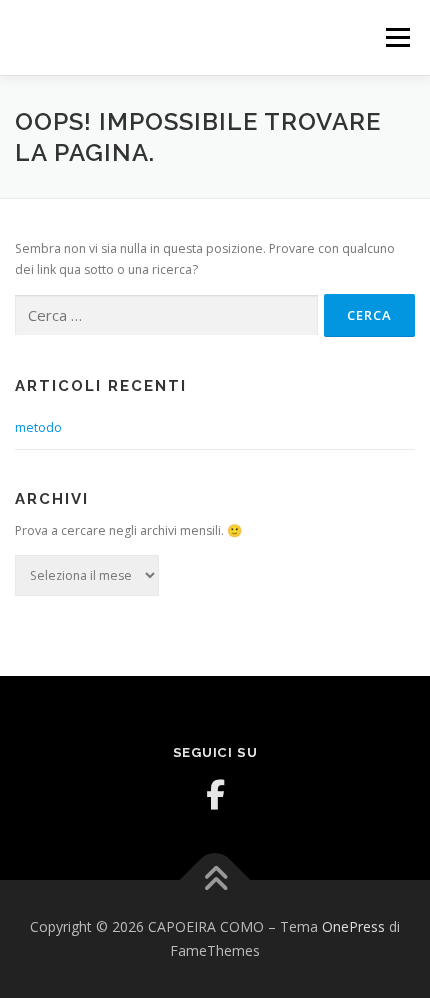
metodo (38, 427)
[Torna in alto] (215, 880)
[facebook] (215, 795)
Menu (396, 37)
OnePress (353, 926)
